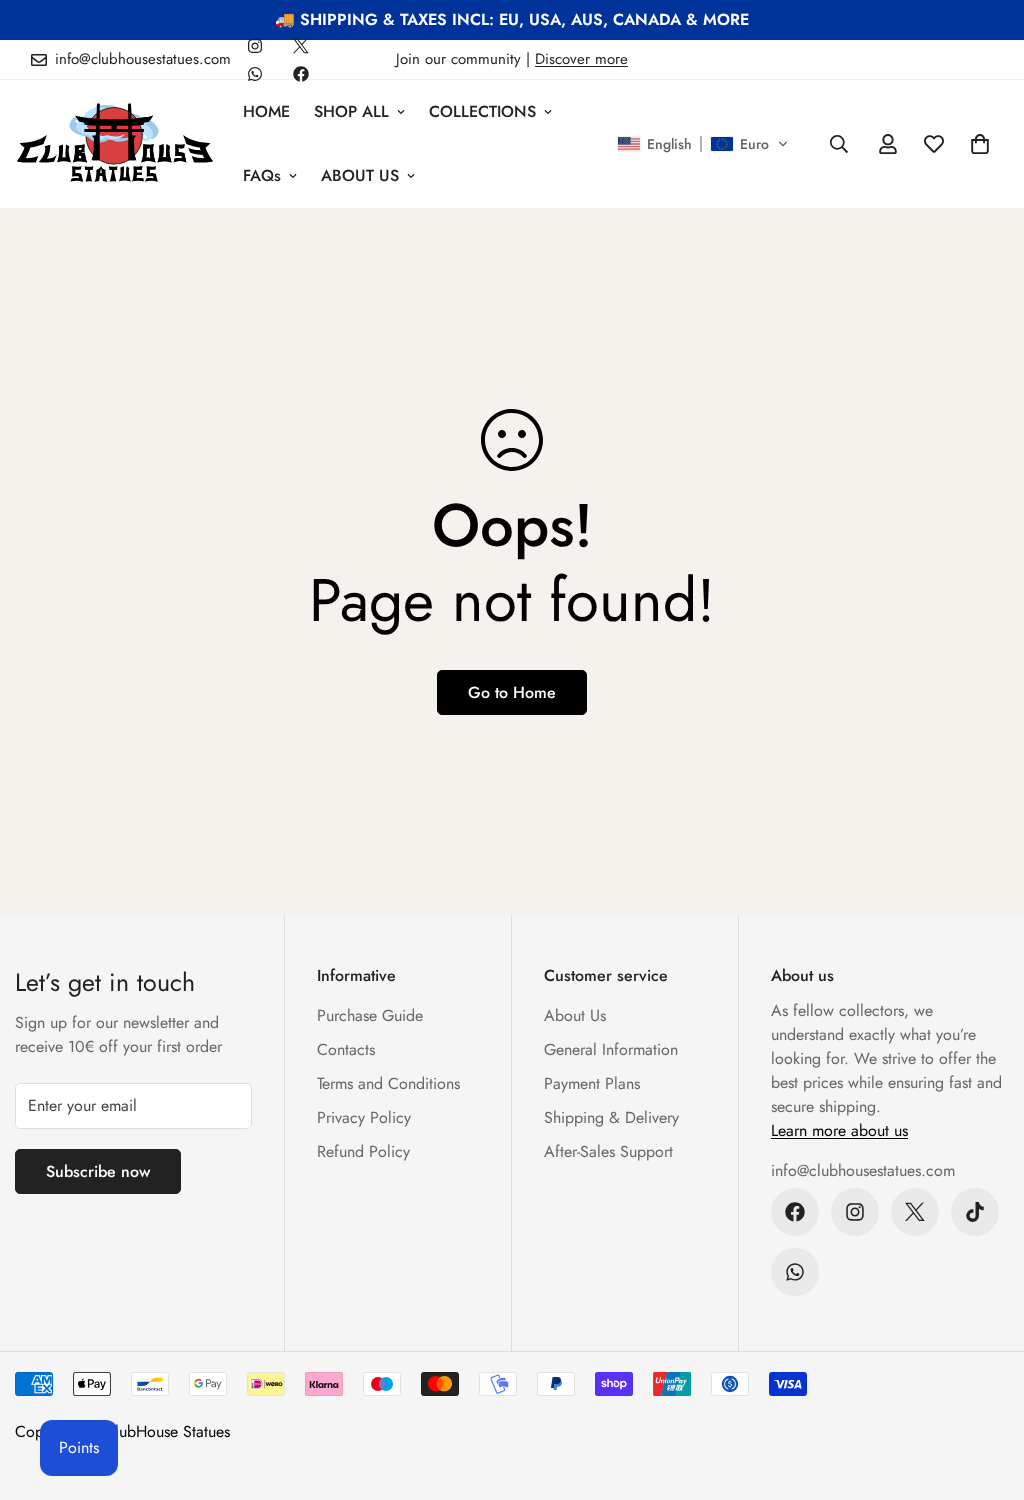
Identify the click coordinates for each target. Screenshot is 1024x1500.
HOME (266, 111)
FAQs (262, 175)
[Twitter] (301, 46)
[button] (703, 144)
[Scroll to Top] (985, 1391)
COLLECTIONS (482, 111)
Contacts (346, 1049)
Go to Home (512, 692)
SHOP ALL (351, 111)
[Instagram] (255, 46)
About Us (575, 1015)
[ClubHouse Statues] (115, 143)
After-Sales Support (608, 1151)
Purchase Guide (370, 1015)
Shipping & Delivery (611, 1117)
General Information (611, 1049)
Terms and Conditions (388, 1083)
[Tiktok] (975, 1212)
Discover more (581, 59)
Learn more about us (839, 1130)
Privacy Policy (364, 1117)
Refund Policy (363, 1151)
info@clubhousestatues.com (863, 1170)
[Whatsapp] (255, 74)
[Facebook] (301, 74)
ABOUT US (360, 175)
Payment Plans (592, 1083)
